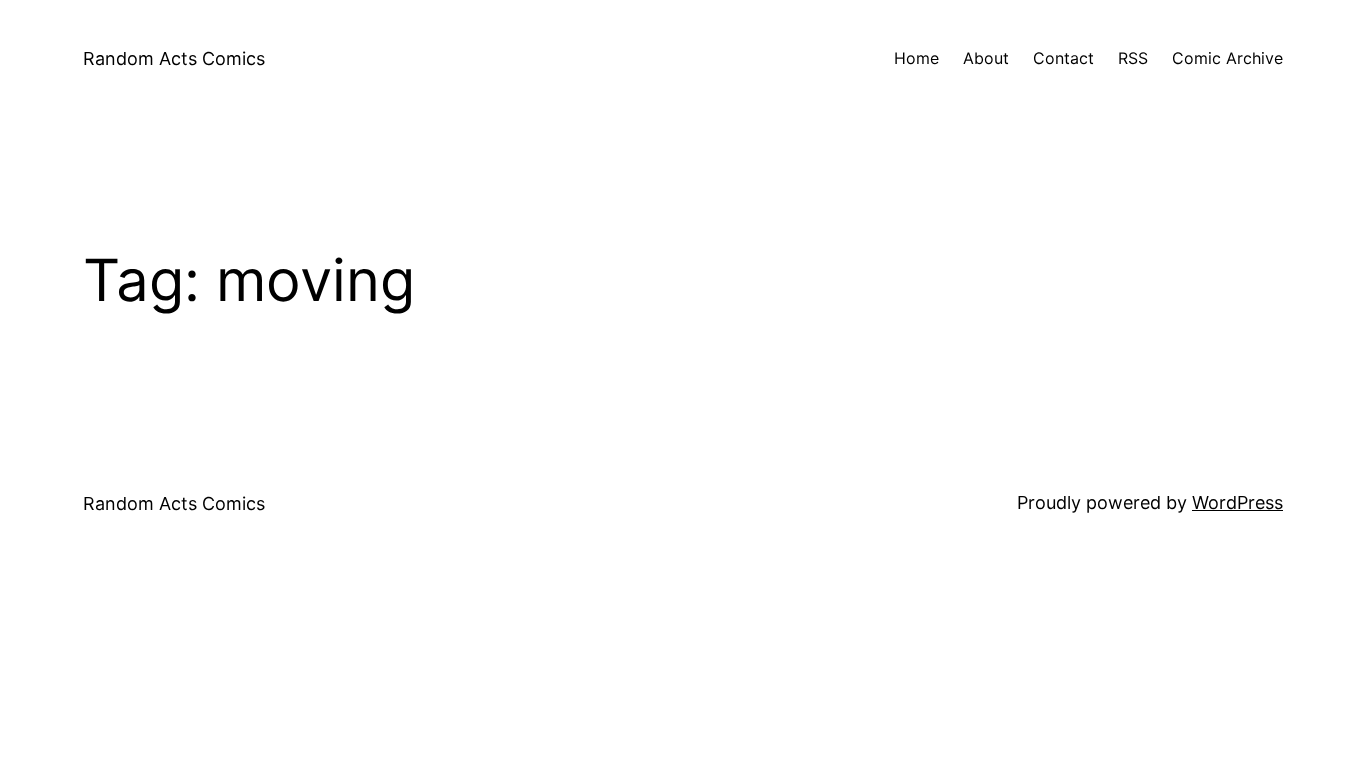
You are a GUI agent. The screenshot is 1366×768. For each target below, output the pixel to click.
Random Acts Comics (174, 58)
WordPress (1237, 502)
